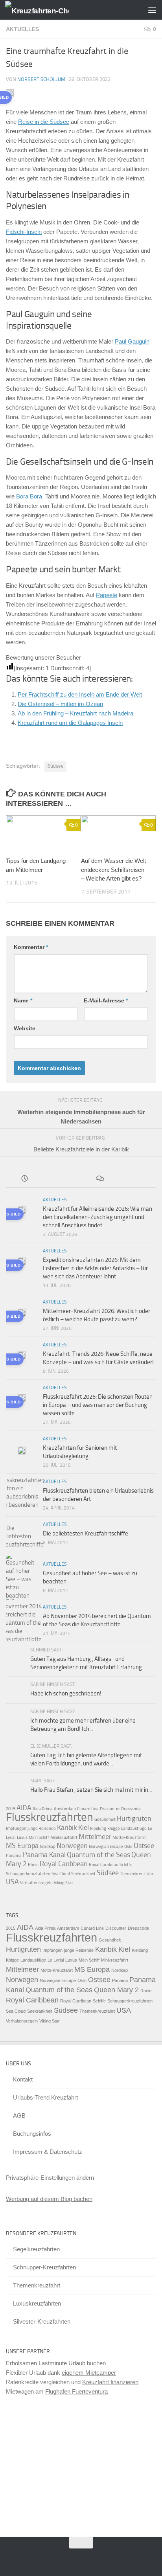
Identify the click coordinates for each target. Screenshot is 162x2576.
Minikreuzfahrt (64, 1838)
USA (12, 1882)
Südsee (55, 766)
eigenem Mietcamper (89, 2373)
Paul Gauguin (132, 341)
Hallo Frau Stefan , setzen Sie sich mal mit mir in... (91, 1790)
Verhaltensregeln (36, 1883)
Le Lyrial (56, 1960)
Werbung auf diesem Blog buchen (49, 2199)
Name (23, 1000)
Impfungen (16, 1829)
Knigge (114, 1829)
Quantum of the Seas (98, 1855)
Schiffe (126, 1865)
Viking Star (64, 1883)
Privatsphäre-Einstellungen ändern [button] (50, 2178)
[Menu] (152, 10)
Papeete (107, 595)
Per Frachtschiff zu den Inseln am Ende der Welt (80, 694)
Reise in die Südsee (44, 122)
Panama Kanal (44, 1855)
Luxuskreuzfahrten (37, 2303)
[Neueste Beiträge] (25, 1180)
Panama (14, 1856)
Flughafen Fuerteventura (76, 2391)
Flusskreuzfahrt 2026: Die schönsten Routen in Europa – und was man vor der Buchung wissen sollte (98, 1405)
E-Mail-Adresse (106, 1000)
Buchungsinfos (32, 2134)
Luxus (22, 1838)
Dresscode (131, 1809)
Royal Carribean (104, 1865)
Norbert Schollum (41, 79)
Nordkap (48, 1847)
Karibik (67, 1828)
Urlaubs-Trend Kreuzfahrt (45, 2097)
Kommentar (31, 947)
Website (25, 1028)
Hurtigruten (134, 1818)
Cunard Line (88, 1809)
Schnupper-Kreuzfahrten (44, 2267)
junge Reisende (42, 1829)
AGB (19, 2115)
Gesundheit (105, 1819)
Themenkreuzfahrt (137, 1874)
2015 (11, 1809)
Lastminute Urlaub (62, 2363)
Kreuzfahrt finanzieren (110, 2382)
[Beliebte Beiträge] (63, 1180)
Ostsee (144, 1846)
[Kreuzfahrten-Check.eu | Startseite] (48, 10)
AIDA (24, 1808)
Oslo (128, 1847)
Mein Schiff (39, 1838)
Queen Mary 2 (116, 1990)
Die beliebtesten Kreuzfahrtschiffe (86, 1533)
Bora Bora (29, 496)
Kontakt (23, 2079)
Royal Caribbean (64, 1864)
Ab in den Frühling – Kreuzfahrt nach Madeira (75, 713)
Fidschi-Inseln (24, 232)
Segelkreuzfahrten (36, 2249)
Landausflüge (134, 1829)
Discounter (110, 1809)
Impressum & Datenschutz (48, 2152)
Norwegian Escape (106, 1847)
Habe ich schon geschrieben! (66, 1693)
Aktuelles (22, 29)
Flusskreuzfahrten (50, 1817)
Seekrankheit (83, 1874)
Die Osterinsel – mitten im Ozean (60, 704)
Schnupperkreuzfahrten (28, 1874)
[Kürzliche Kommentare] (100, 1180)
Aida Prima (43, 1809)
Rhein (33, 1865)
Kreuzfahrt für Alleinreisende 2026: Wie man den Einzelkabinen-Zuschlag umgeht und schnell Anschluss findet (98, 1217)
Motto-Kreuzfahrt (129, 1838)
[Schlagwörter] (138, 1180)
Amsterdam (65, 1809)
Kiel (84, 1828)
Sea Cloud (61, 1874)
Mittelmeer (95, 1837)
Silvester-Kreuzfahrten (42, 2321)
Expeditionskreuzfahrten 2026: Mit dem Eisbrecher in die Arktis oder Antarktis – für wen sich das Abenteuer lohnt (95, 1268)
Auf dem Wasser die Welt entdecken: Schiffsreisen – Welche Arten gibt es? (113, 870)
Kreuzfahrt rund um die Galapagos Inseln (70, 723)
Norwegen (72, 1846)
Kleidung (98, 1829)
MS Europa (22, 1846)
